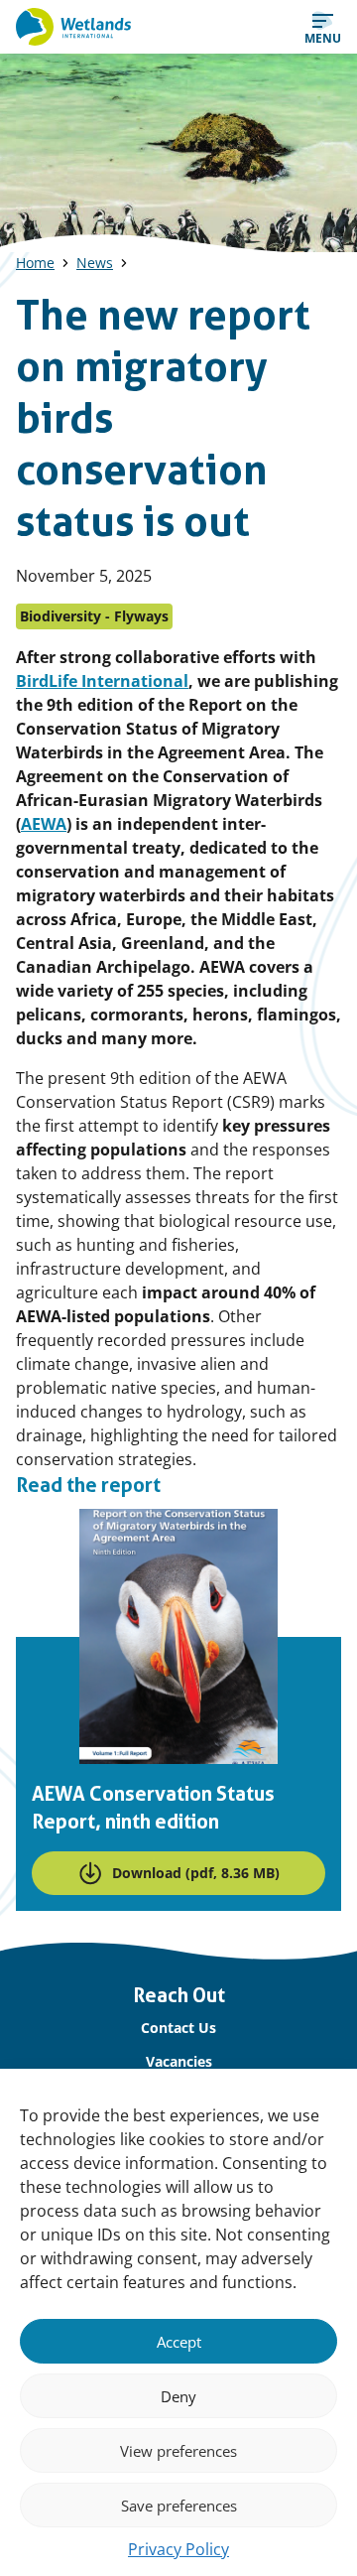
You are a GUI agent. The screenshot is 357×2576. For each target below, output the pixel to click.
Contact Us (178, 2028)
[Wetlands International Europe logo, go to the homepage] (73, 27)
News (95, 263)
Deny (178, 2396)
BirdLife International (102, 681)
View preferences (178, 2451)
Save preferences (179, 2506)
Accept (179, 2342)
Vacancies (179, 2061)
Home (35, 263)
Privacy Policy (178, 2549)
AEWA (44, 824)
